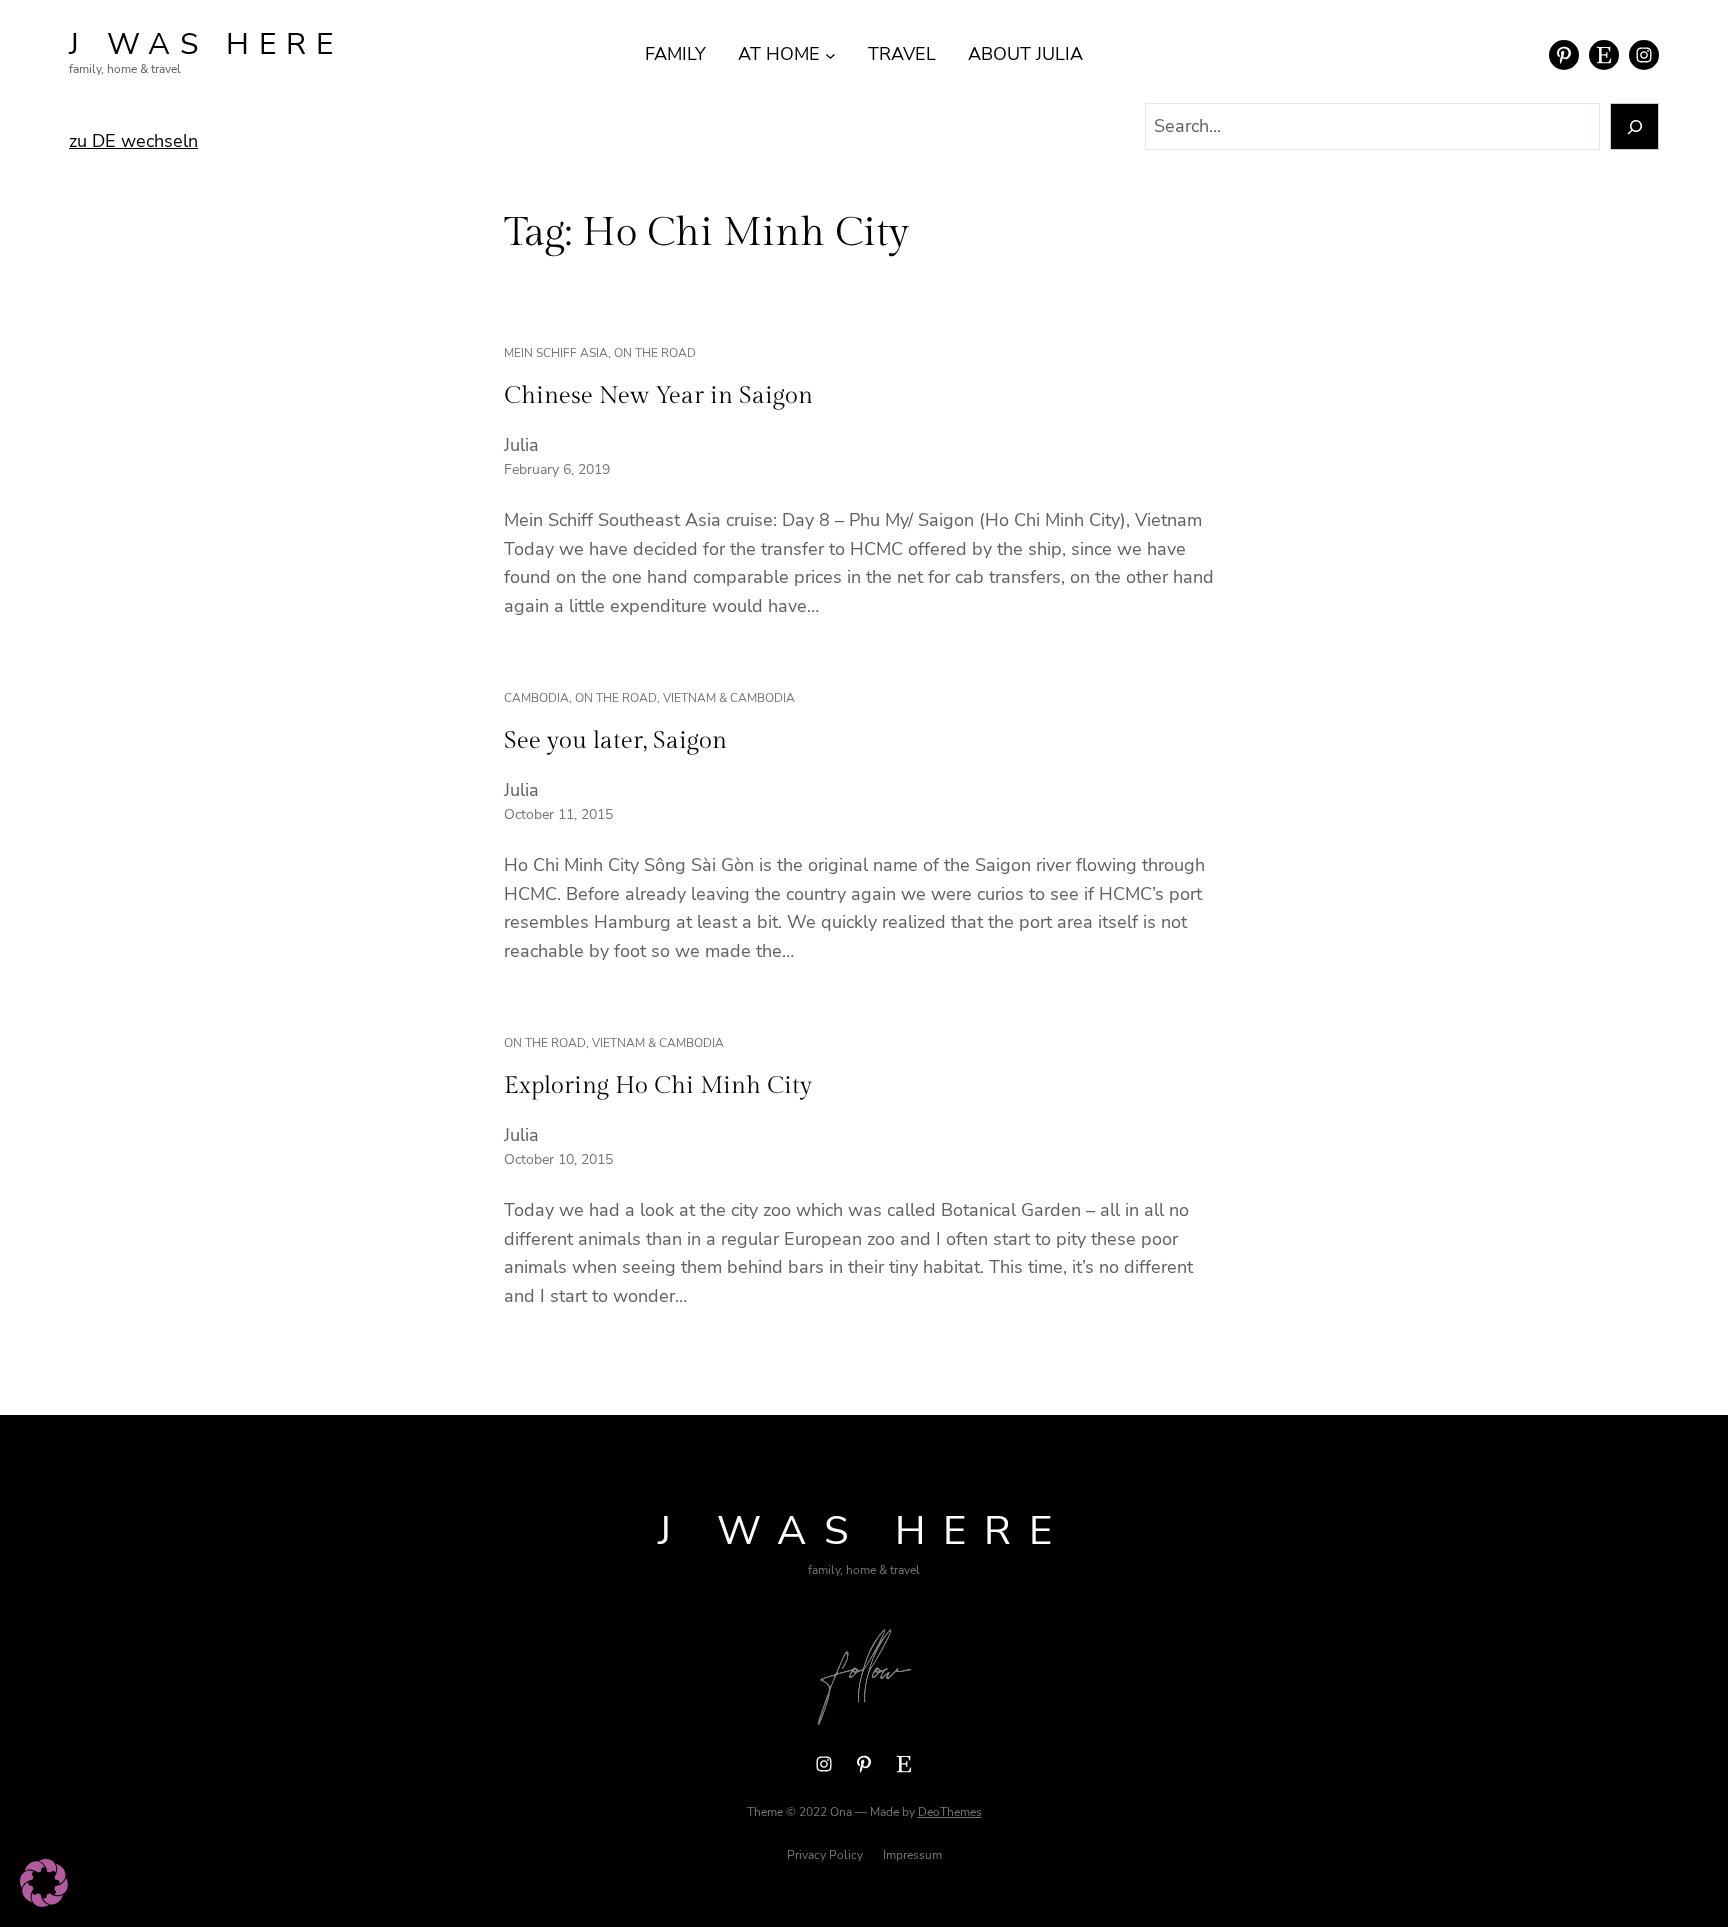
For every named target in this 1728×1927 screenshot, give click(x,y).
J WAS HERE (206, 44)
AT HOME (779, 54)
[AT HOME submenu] (830, 54)
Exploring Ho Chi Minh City (658, 1086)
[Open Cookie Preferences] (44, 1901)
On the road (655, 353)
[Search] (1634, 126)
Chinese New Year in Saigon (658, 396)
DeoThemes (950, 1812)
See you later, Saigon (615, 741)
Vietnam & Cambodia (729, 698)
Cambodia (536, 698)
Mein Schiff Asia (556, 353)
